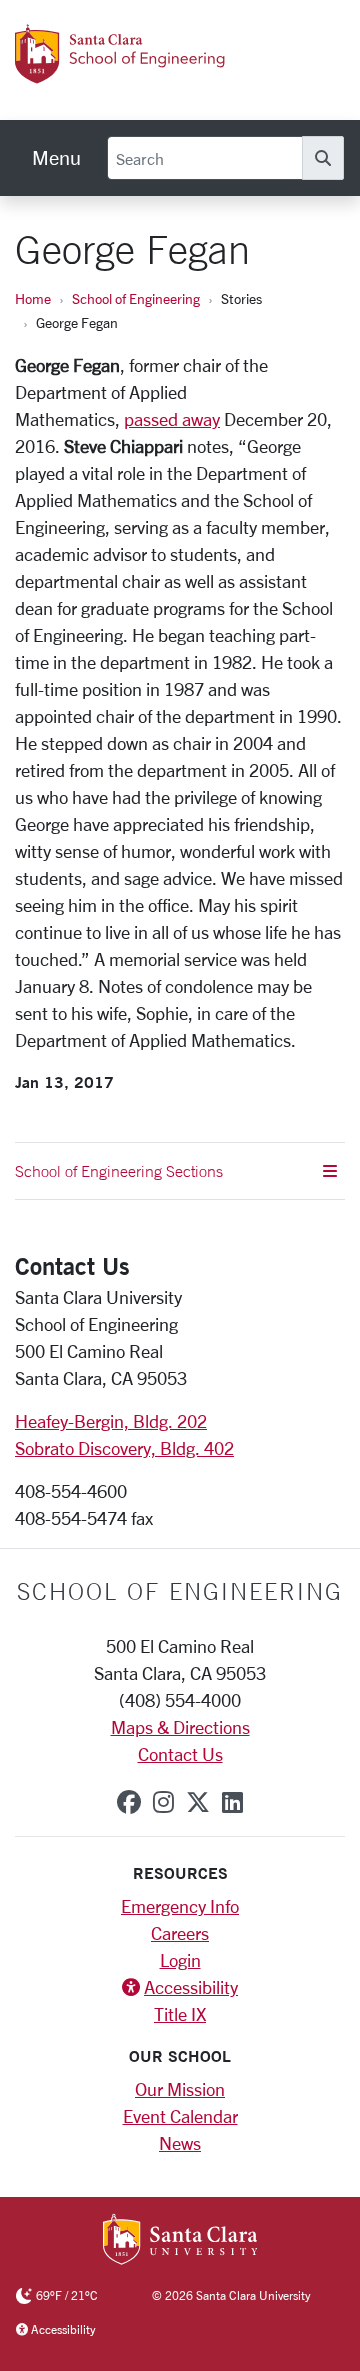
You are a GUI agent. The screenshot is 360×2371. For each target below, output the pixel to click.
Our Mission (180, 2089)
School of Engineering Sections (119, 1171)
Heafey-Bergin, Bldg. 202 (111, 1421)
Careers (180, 1933)
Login (180, 1960)
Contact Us (180, 1754)
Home (33, 298)
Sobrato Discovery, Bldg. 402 (124, 1448)
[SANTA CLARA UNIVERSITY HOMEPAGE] (180, 2241)
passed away (172, 419)
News (180, 2143)
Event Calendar (180, 2116)
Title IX (180, 2014)
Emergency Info (180, 1906)
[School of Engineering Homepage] (143, 73)
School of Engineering (136, 298)
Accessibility (191, 1987)
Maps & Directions (180, 1727)
